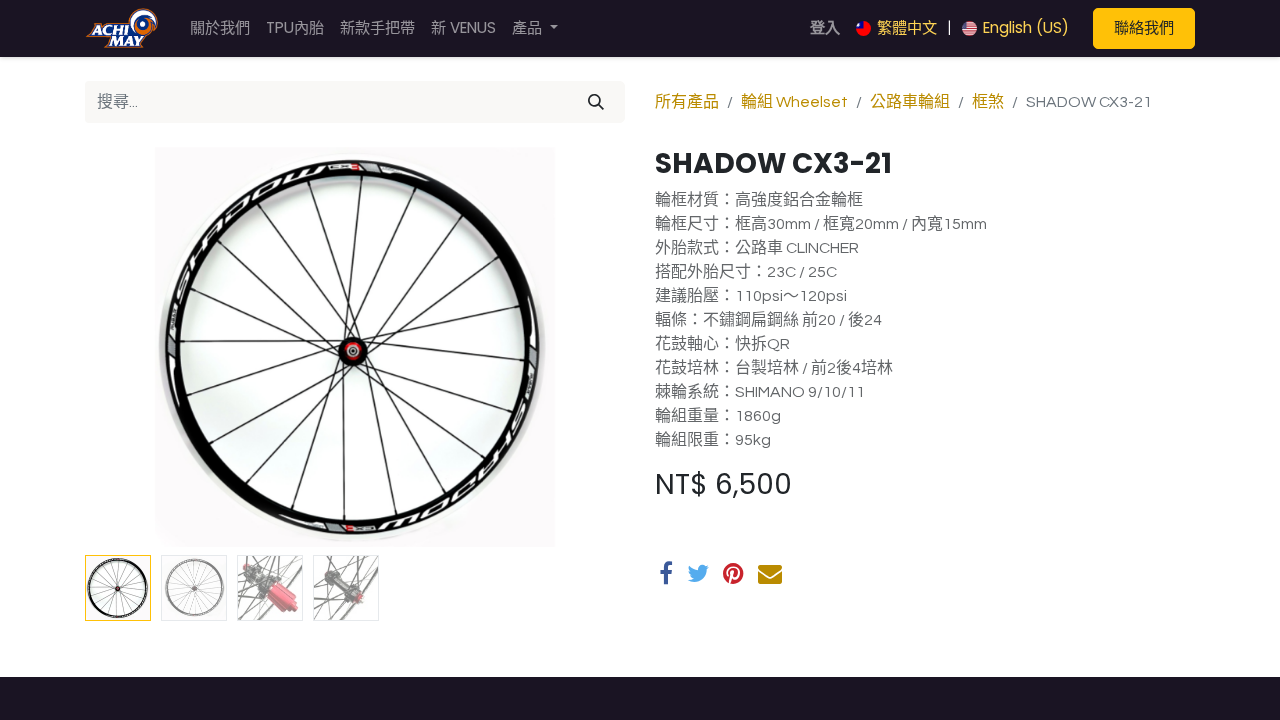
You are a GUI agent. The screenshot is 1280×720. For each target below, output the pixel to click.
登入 (825, 27)
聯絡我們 (1144, 27)
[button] (125, 347)
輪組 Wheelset (794, 102)
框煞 (988, 102)
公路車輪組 (910, 102)
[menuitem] (220, 28)
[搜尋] (596, 102)
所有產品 (687, 102)
